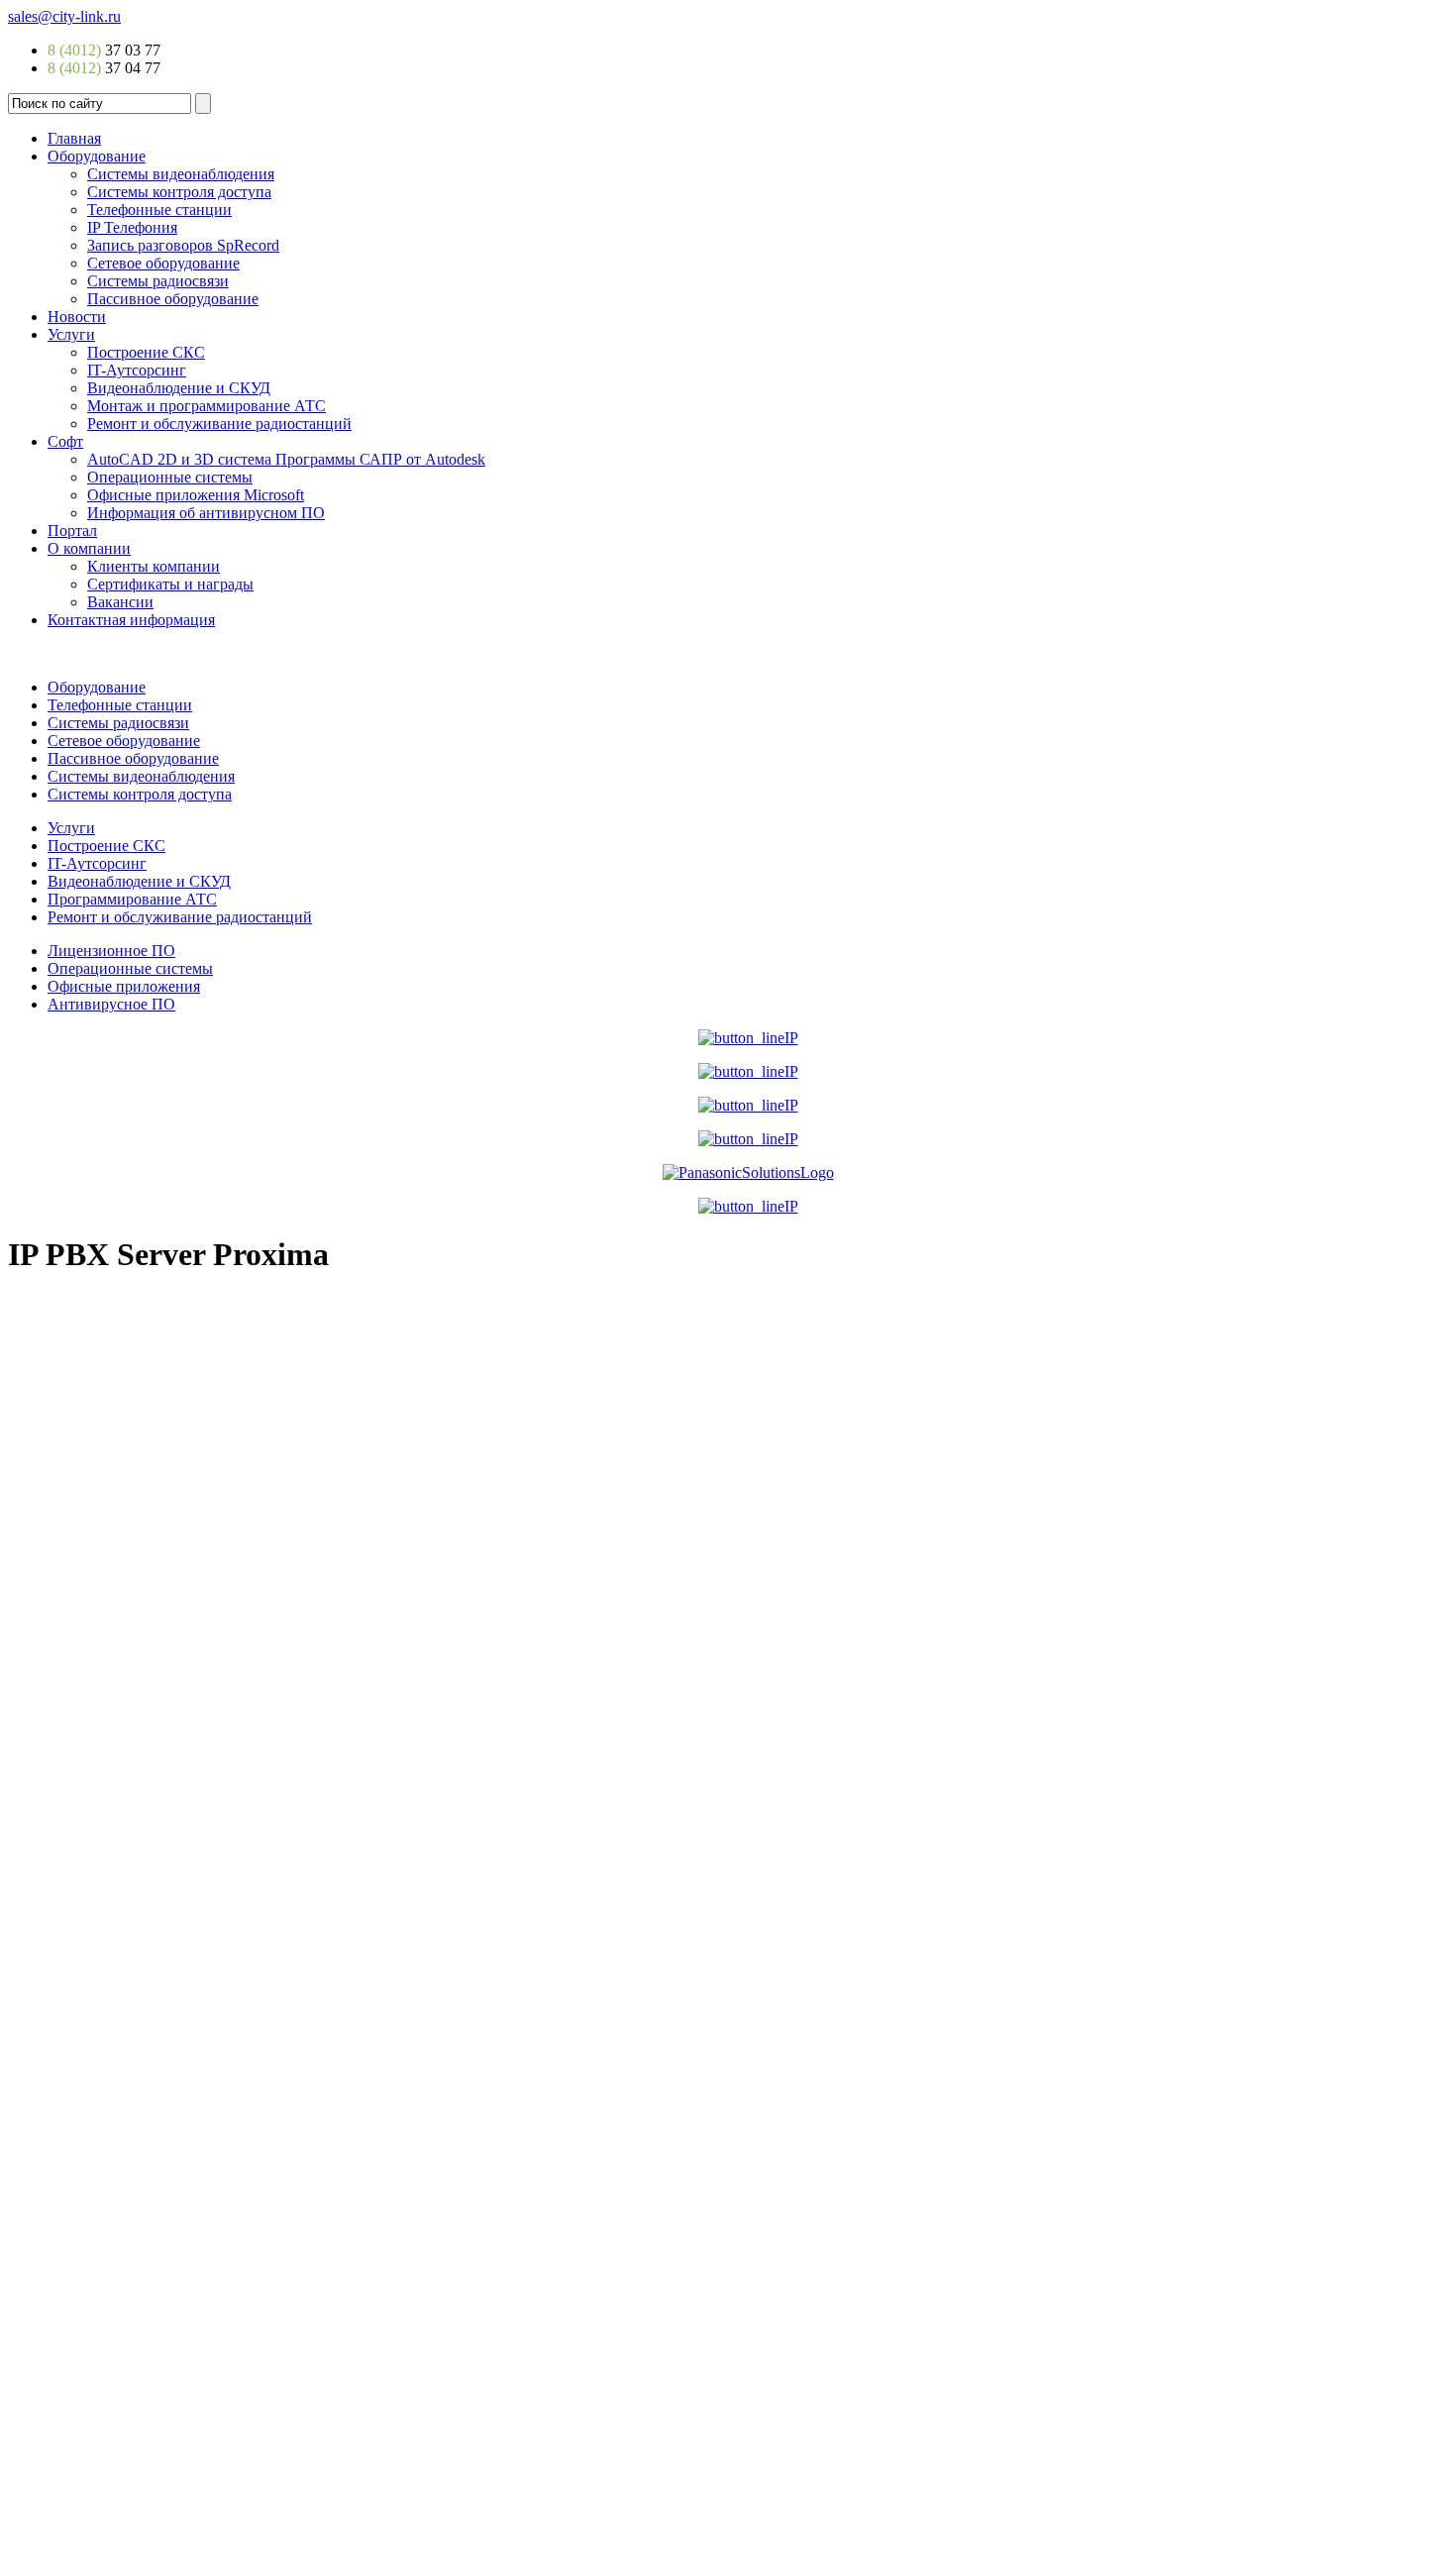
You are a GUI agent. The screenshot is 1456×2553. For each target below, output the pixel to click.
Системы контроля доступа (179, 192)
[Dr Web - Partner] (748, 1139)
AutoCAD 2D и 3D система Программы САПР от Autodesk (286, 459)
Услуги (71, 334)
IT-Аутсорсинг (137, 370)
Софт (65, 441)
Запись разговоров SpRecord (183, 245)
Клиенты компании (154, 566)
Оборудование (97, 156)
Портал (72, 531)
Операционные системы (170, 477)
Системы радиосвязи (158, 281)
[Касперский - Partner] (748, 1206)
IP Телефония (132, 227)
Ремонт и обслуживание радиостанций (219, 424)
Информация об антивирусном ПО (206, 513)
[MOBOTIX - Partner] (748, 1105)
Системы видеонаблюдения (181, 174)
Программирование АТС (132, 899)
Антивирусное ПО (111, 1004)
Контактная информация (131, 620)
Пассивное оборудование (173, 299)
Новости (77, 317)
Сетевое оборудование (163, 263)
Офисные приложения (124, 986)
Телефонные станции (159, 210)
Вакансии (120, 602)
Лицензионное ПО (111, 951)
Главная (74, 138)
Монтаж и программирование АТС (207, 406)
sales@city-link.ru (64, 16)
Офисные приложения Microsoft (196, 495)
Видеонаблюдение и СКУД (179, 388)
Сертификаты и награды (170, 584)
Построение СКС (146, 352)
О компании (89, 548)
